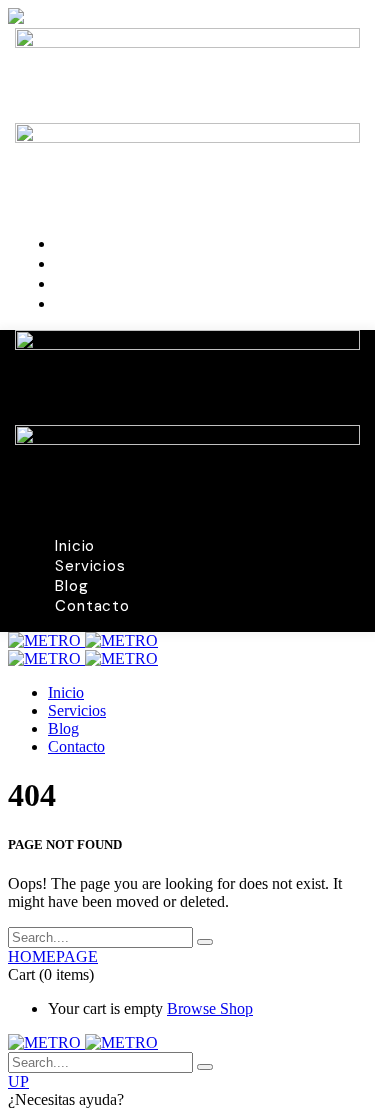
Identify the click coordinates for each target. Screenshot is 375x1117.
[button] (187, 1100)
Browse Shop (210, 1008)
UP (18, 1081)
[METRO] (83, 640)
